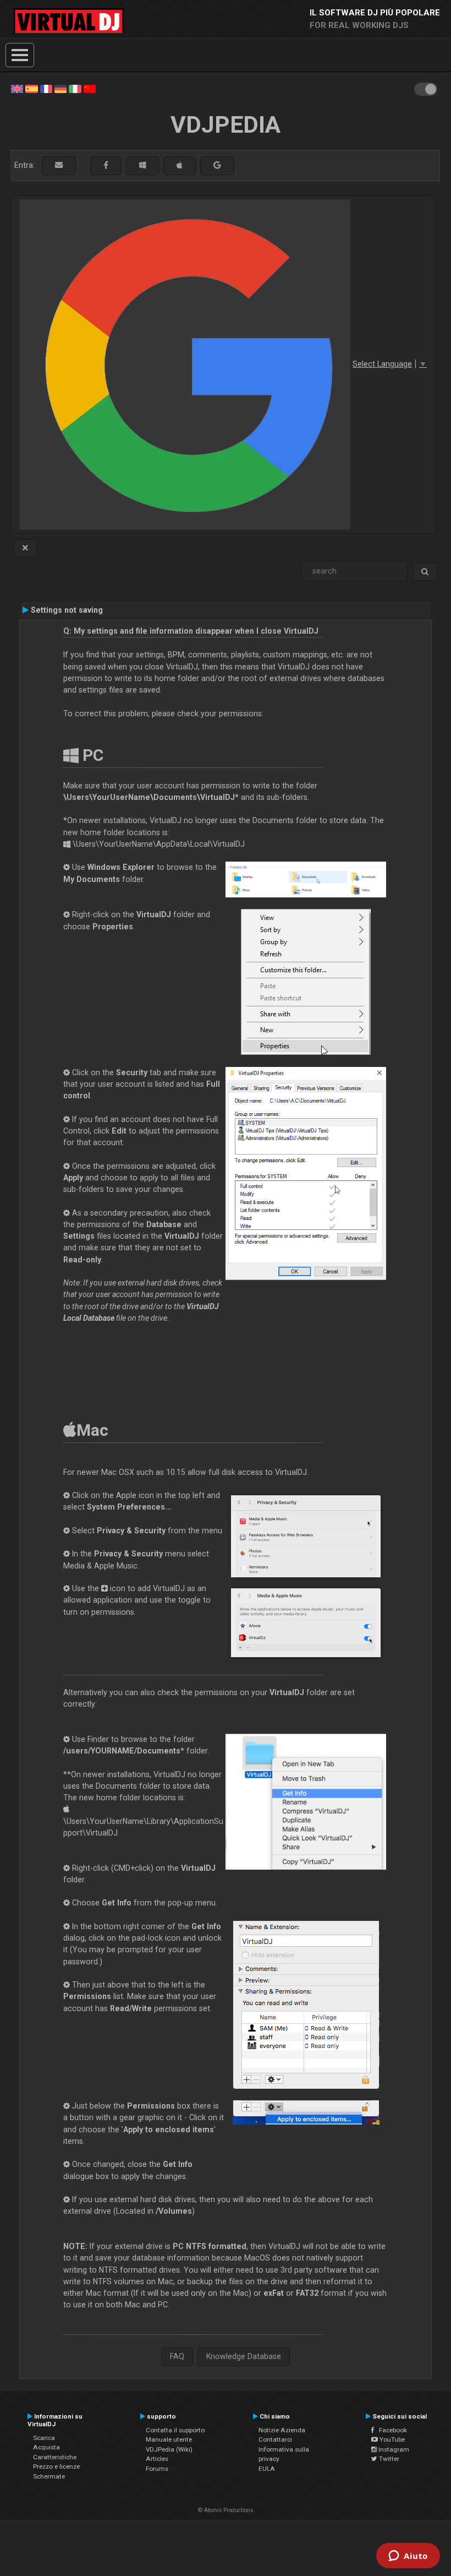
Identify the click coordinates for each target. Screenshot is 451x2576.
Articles (157, 2459)
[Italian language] (75, 88)
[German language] (61, 88)
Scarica (44, 2438)
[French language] (46, 88)
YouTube (391, 2439)
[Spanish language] (31, 88)
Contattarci (275, 2439)
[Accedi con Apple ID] (180, 165)
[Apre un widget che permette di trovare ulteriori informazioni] (408, 2557)
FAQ (177, 2356)
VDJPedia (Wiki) (169, 2449)
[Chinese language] (90, 88)
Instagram (393, 2449)
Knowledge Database (244, 2356)
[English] (17, 88)
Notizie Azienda (282, 2430)
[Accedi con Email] (59, 165)
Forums (157, 2469)
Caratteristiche (55, 2457)
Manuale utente (169, 2439)
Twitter (388, 2459)
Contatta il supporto (175, 2430)
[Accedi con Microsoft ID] (142, 165)
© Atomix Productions (226, 2510)
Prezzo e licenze (56, 2466)
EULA (267, 2469)
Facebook (391, 2430)
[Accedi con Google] (217, 165)
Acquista (46, 2447)
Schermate (49, 2476)
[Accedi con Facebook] (106, 165)
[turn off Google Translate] (25, 548)
